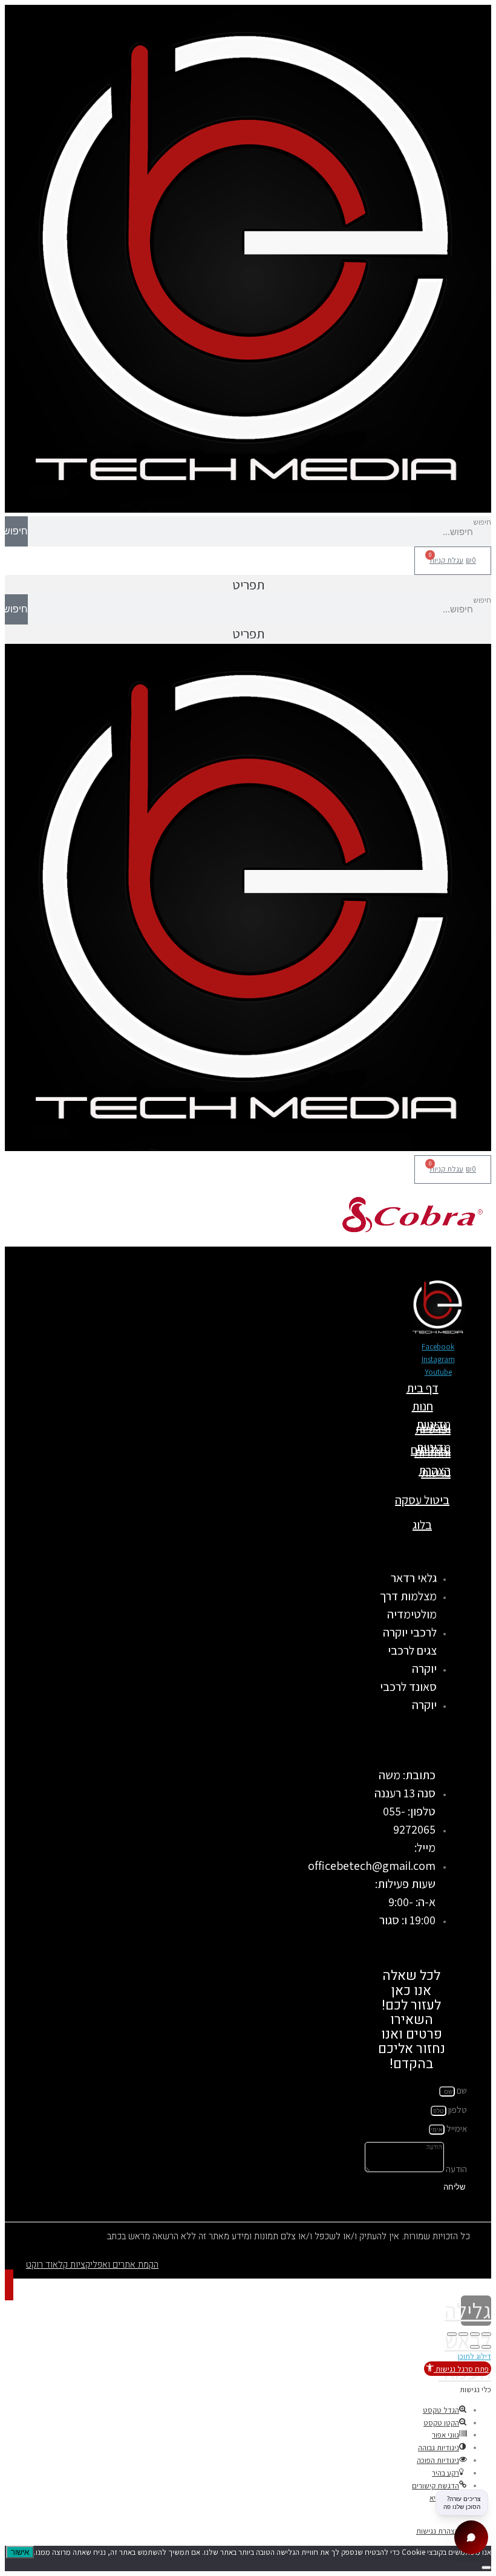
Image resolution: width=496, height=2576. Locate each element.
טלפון (457, 2110)
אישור (20, 2552)
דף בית (423, 1388)
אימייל (456, 2128)
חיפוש (482, 522)
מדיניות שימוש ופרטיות (433, 1427)
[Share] (475, 2334)
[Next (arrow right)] (475, 2347)
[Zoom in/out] (452, 2334)
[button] (248, 585)
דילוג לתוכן (475, 2356)
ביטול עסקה (422, 1500)
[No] (486, 2568)
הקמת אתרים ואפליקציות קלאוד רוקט (92, 2265)
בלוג (422, 1525)
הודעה (455, 2169)
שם (461, 2090)
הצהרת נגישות (435, 1471)
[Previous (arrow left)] (486, 2347)
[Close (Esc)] (486, 2334)
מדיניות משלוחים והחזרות (431, 1450)
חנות (423, 1406)
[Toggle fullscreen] (463, 2334)
